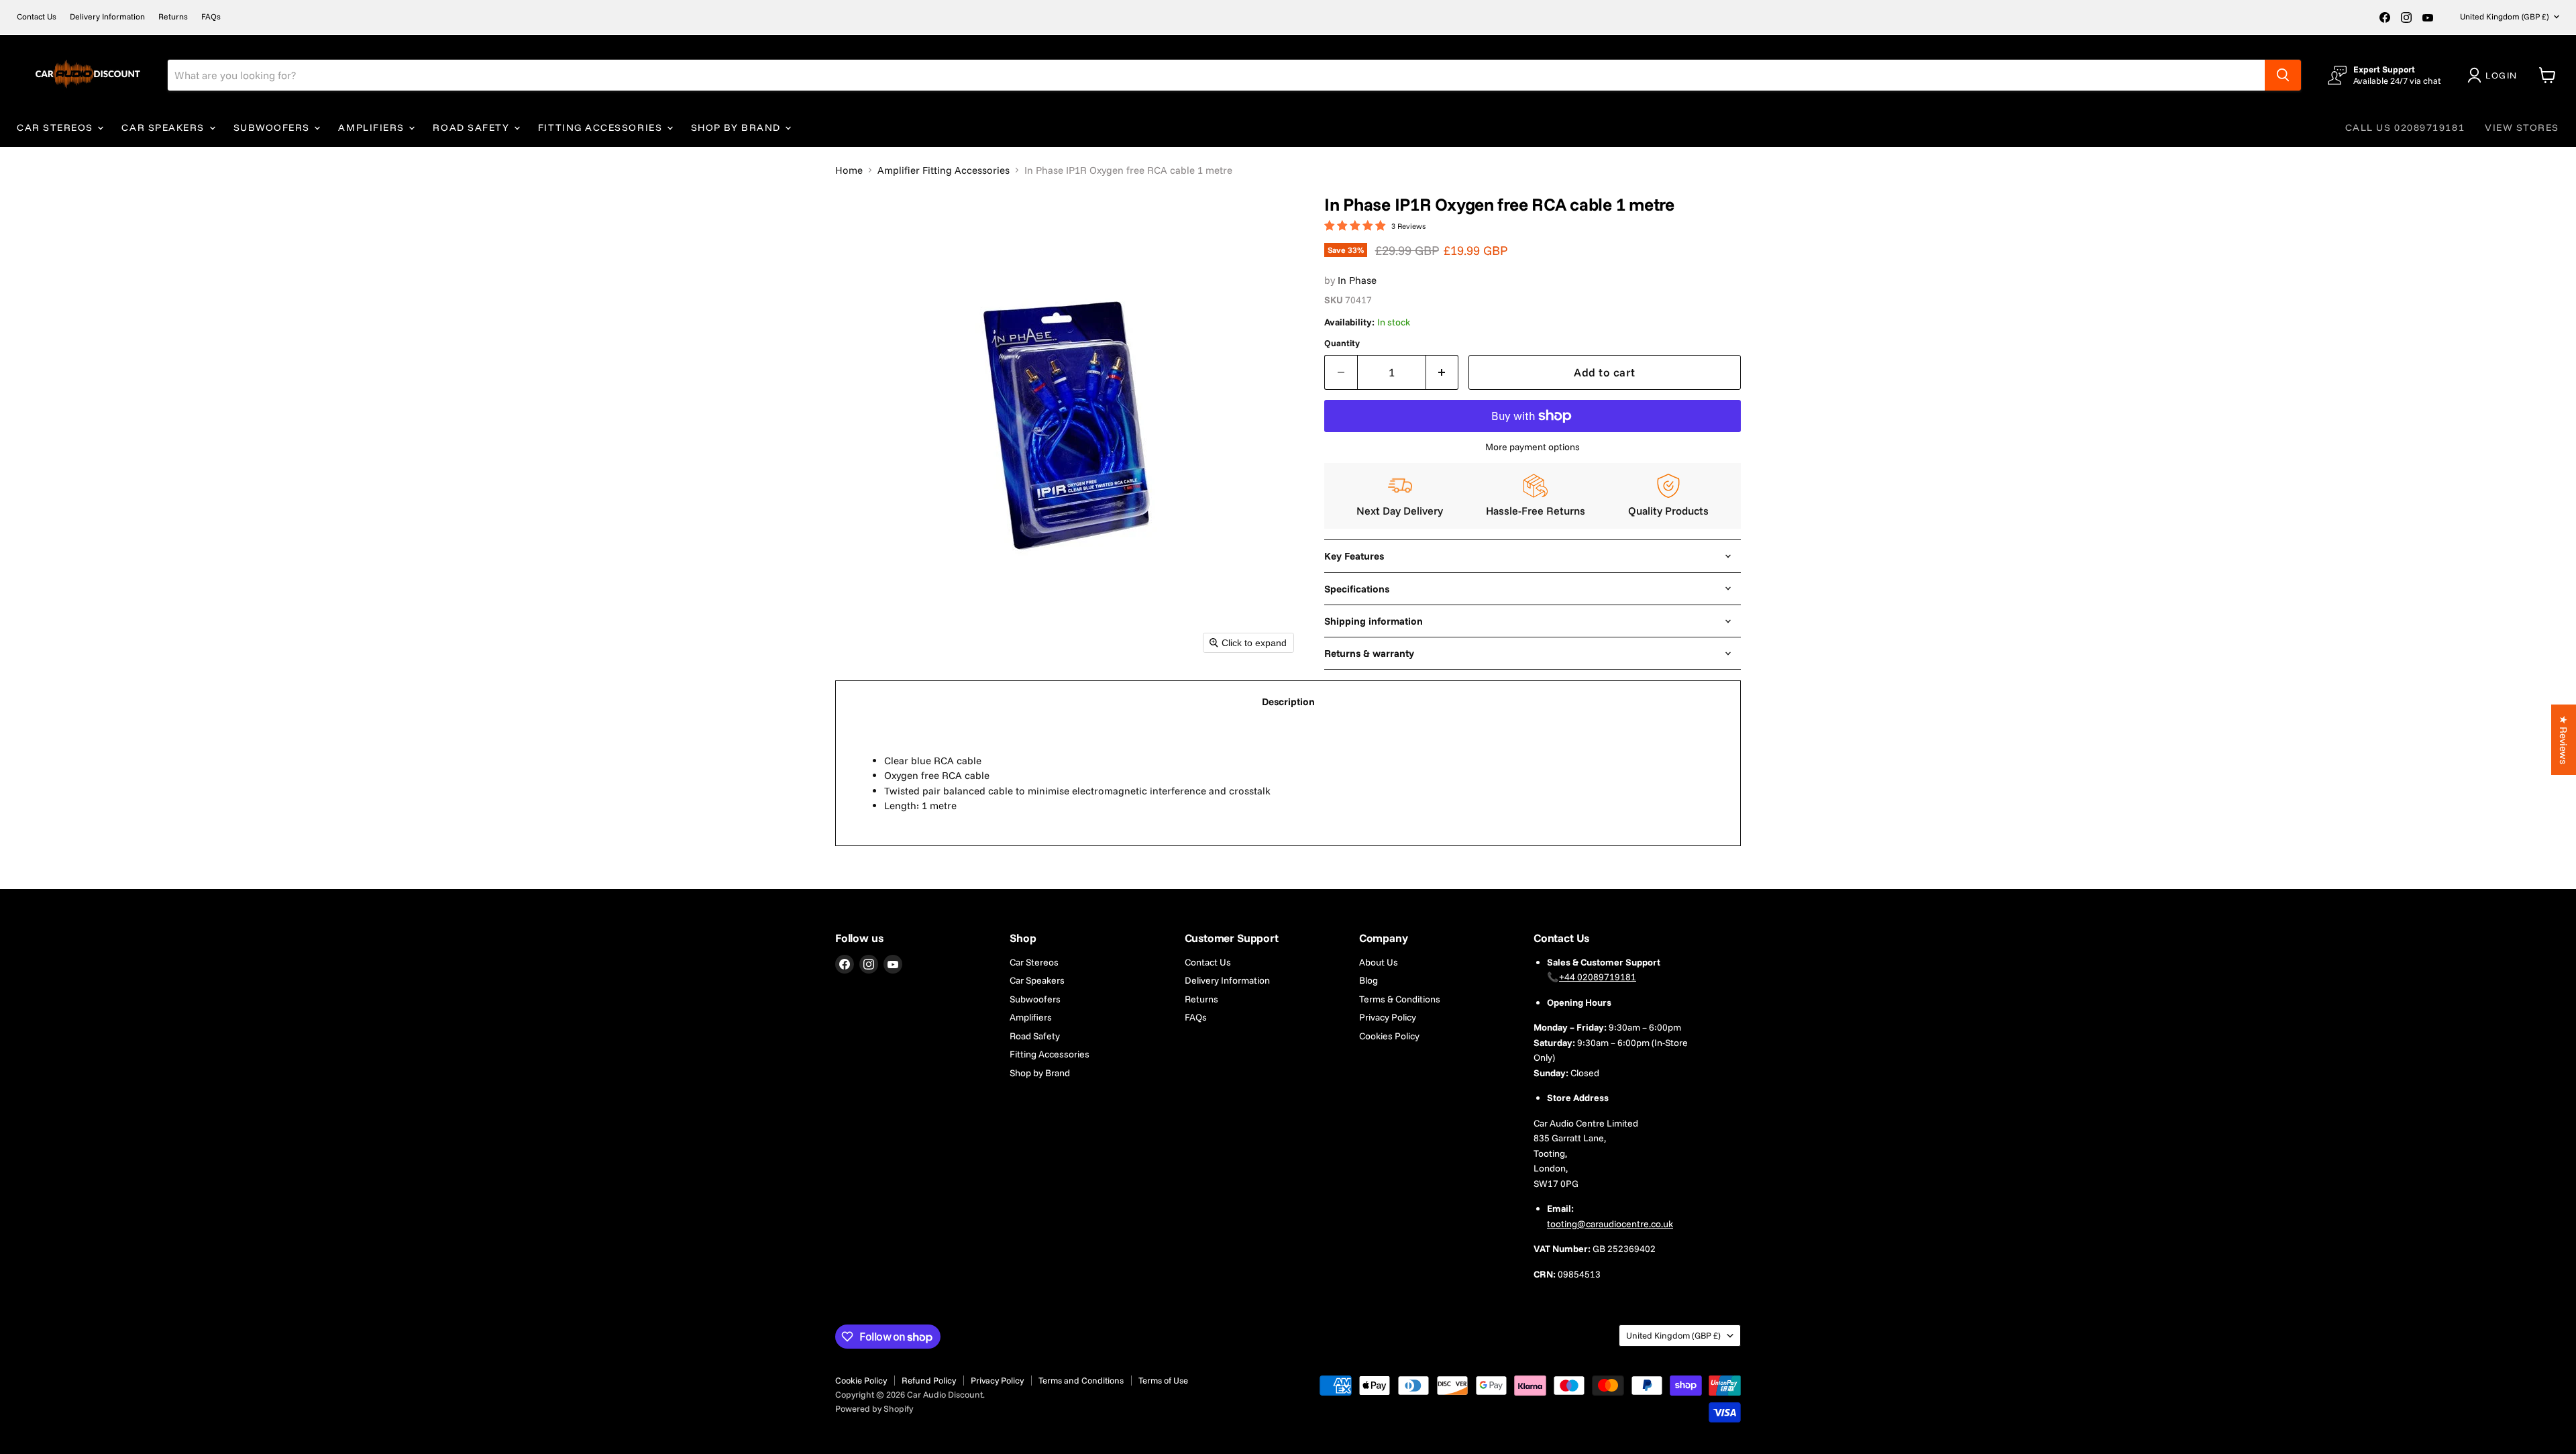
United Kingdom (2504, 16)
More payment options (1533, 447)
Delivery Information (107, 17)
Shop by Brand (738, 127)
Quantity (1342, 343)
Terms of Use (1163, 1380)
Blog (1368, 980)
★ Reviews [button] (2564, 740)
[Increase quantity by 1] (1443, 372)
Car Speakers (164, 127)
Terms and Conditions (1081, 1380)
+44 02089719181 (1598, 977)
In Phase (1357, 280)
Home (849, 170)
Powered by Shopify (874, 1408)
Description (1288, 702)
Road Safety (472, 127)
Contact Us (37, 17)
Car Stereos (56, 127)
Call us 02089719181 (2405, 127)
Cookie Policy (861, 1380)
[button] (2495, 75)
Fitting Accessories (602, 127)
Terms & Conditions (1400, 999)
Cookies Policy (1389, 1036)
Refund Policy (929, 1380)
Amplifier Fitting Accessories (944, 170)
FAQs (211, 17)
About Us (1379, 962)
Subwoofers (273, 127)
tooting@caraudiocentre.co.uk (1610, 1224)
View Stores (2522, 127)
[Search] (2283, 75)
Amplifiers (373, 127)
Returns (173, 17)
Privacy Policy (1388, 1017)
